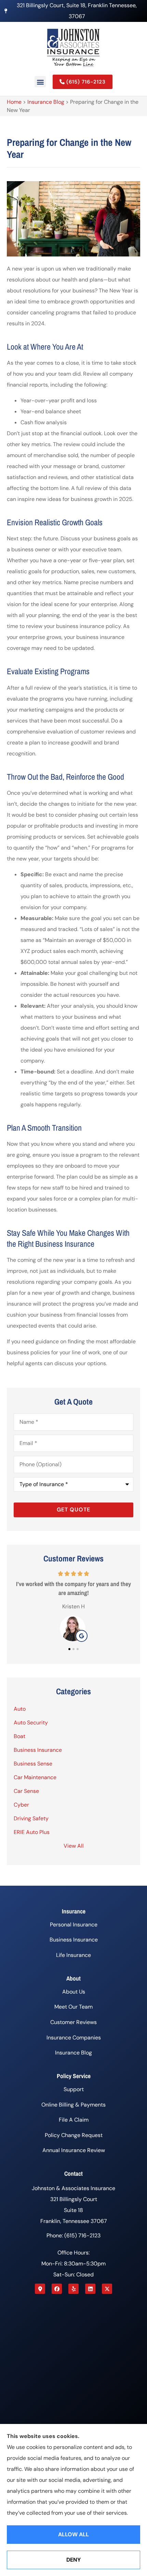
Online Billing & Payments (73, 2105)
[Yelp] (73, 2289)
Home (14, 102)
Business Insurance (74, 1940)
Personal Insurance (74, 1925)
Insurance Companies (74, 2038)
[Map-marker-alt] (40, 2289)
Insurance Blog (46, 102)
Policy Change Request (74, 2135)
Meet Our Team (73, 2007)
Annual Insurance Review (74, 2150)
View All (74, 1846)
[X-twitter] (107, 2289)
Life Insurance (73, 1955)
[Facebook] (57, 2289)
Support (74, 2089)
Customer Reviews (73, 2022)
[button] (40, 82)
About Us (74, 1992)
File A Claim (74, 2120)
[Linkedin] (90, 2289)
